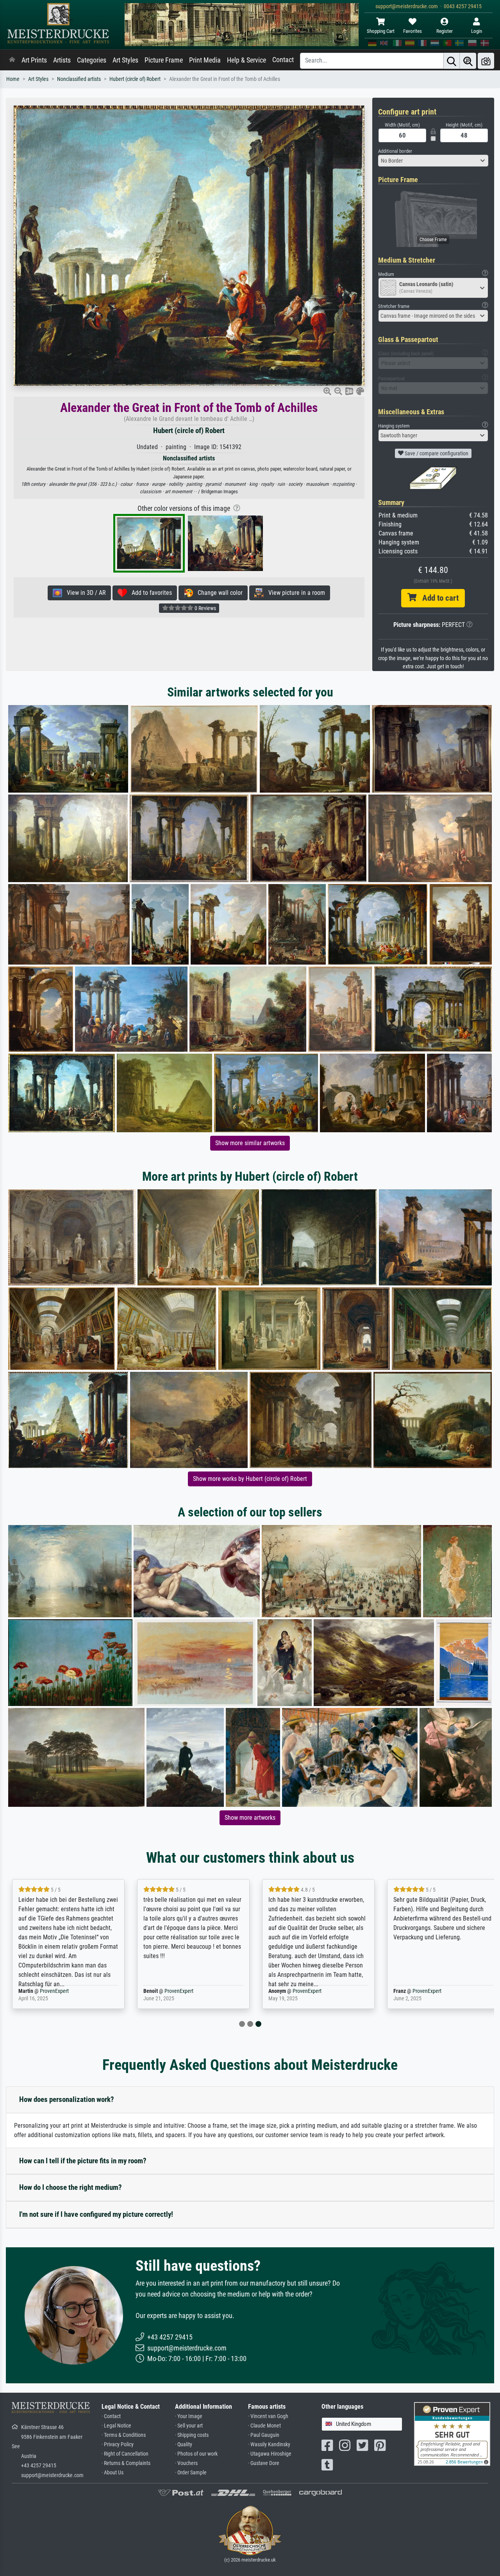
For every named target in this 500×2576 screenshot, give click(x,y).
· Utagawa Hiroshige (270, 2454)
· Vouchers (186, 2463)
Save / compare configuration (436, 453)
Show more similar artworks (250, 1143)
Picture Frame (164, 60)
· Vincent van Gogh (268, 2416)
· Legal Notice (116, 2426)
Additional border (395, 151)
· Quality (184, 2444)
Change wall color (218, 593)
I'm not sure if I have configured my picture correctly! (96, 2214)
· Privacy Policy (118, 2444)
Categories (92, 60)
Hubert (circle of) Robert (135, 79)
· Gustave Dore (264, 2463)
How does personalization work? (67, 2099)
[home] (12, 60)
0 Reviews (205, 608)
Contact (283, 60)
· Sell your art (189, 2426)
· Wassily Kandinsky (269, 2444)
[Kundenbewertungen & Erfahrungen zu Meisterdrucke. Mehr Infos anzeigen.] (452, 2434)
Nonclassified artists (79, 79)
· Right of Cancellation (125, 2454)
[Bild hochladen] (486, 61)
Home (13, 79)
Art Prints (34, 60)
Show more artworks (250, 1818)
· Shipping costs (192, 2435)
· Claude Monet (264, 2426)
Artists (62, 60)
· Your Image (189, 2416)
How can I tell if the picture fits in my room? (83, 2161)
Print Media (205, 60)
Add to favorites (149, 593)
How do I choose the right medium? (71, 2187)
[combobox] (433, 161)
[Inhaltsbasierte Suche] (468, 61)
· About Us (112, 2473)
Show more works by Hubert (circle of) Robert (250, 1479)
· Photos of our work (196, 2454)
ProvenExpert (49, 1991)
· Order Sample (191, 2473)
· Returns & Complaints (126, 2463)
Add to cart (437, 598)
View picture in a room (294, 593)
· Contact (111, 2416)
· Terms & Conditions (124, 2435)
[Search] (452, 61)
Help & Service (246, 60)
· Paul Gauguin (264, 2435)
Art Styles (125, 60)
